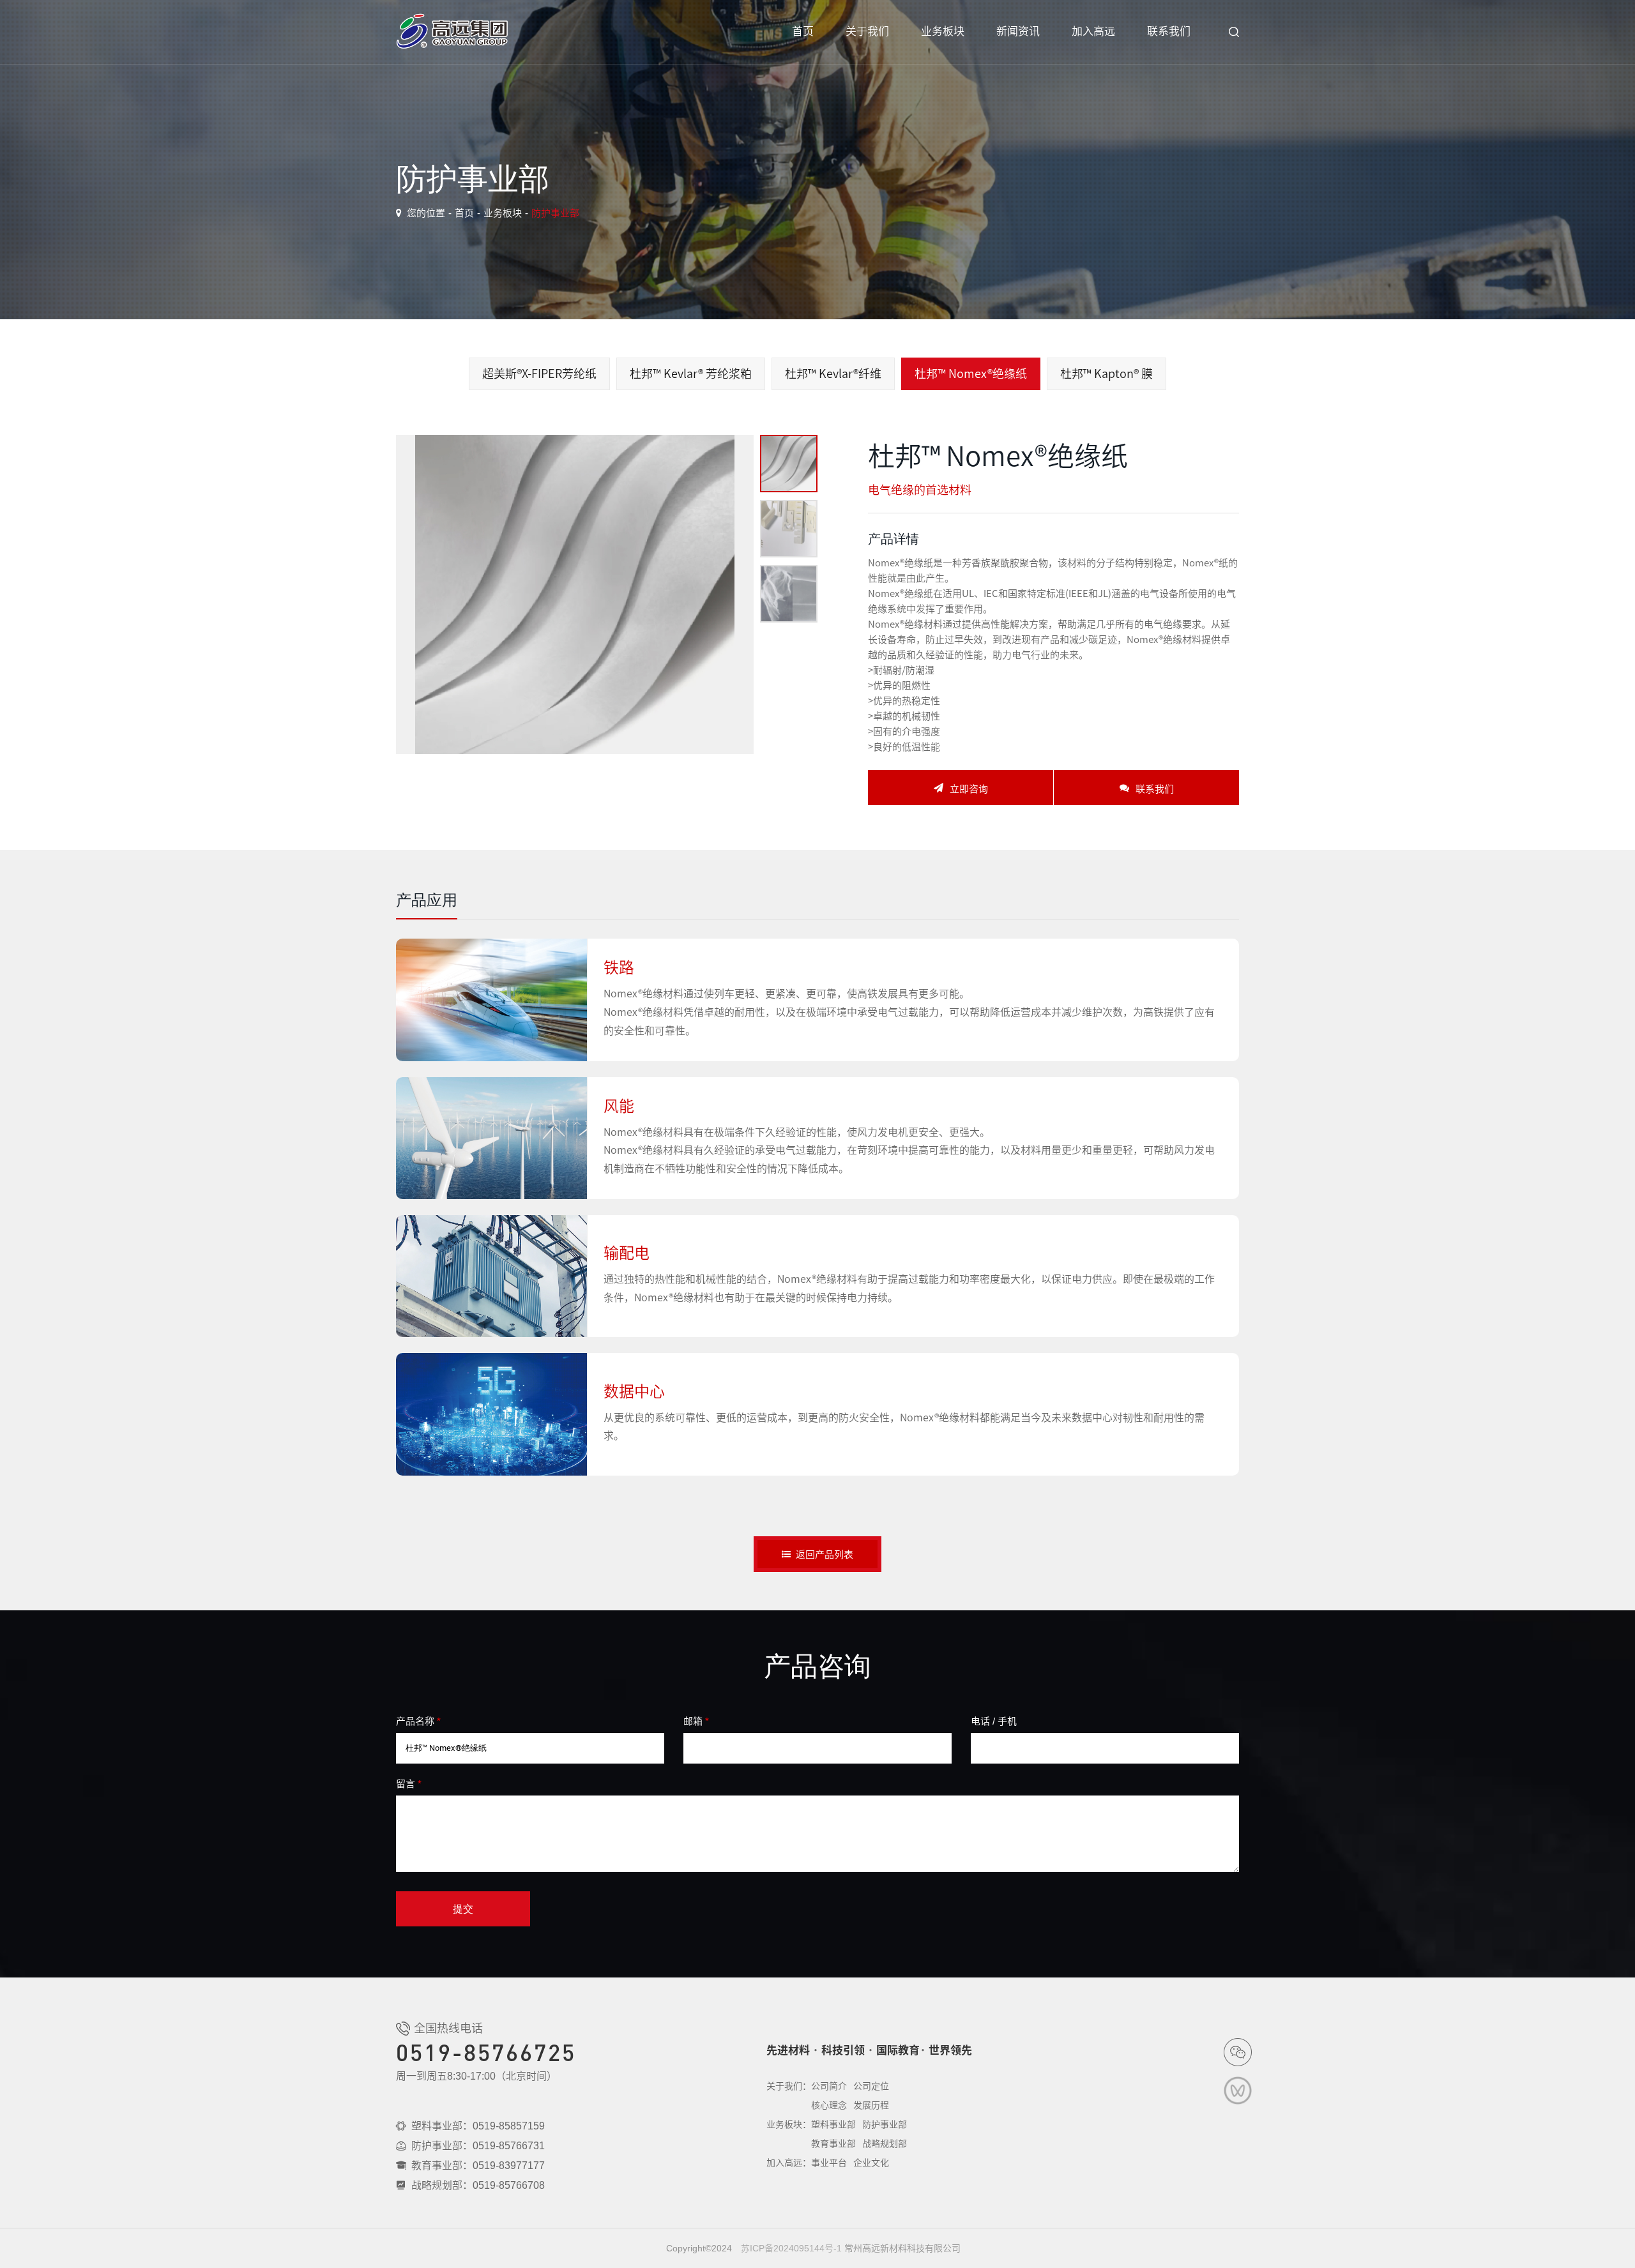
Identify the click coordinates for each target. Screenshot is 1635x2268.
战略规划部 (885, 2143)
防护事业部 (555, 213)
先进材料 (788, 2050)
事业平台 (829, 2163)
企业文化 (871, 2163)
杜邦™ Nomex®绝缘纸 (971, 374)
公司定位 (871, 2086)
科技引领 (843, 2050)
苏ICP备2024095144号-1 (791, 2248)
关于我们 (867, 32)
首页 (803, 32)
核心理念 (829, 2105)
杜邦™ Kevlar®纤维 (833, 374)
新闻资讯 (1018, 32)
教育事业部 (833, 2143)
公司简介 (829, 2086)
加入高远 (1093, 32)
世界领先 (950, 2050)
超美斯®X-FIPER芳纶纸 (539, 374)
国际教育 (898, 2050)
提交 (463, 1909)
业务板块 (943, 32)
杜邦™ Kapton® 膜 (1106, 374)
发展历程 (871, 2105)
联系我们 (1169, 32)
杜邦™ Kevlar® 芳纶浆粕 (691, 374)
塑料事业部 (833, 2124)
